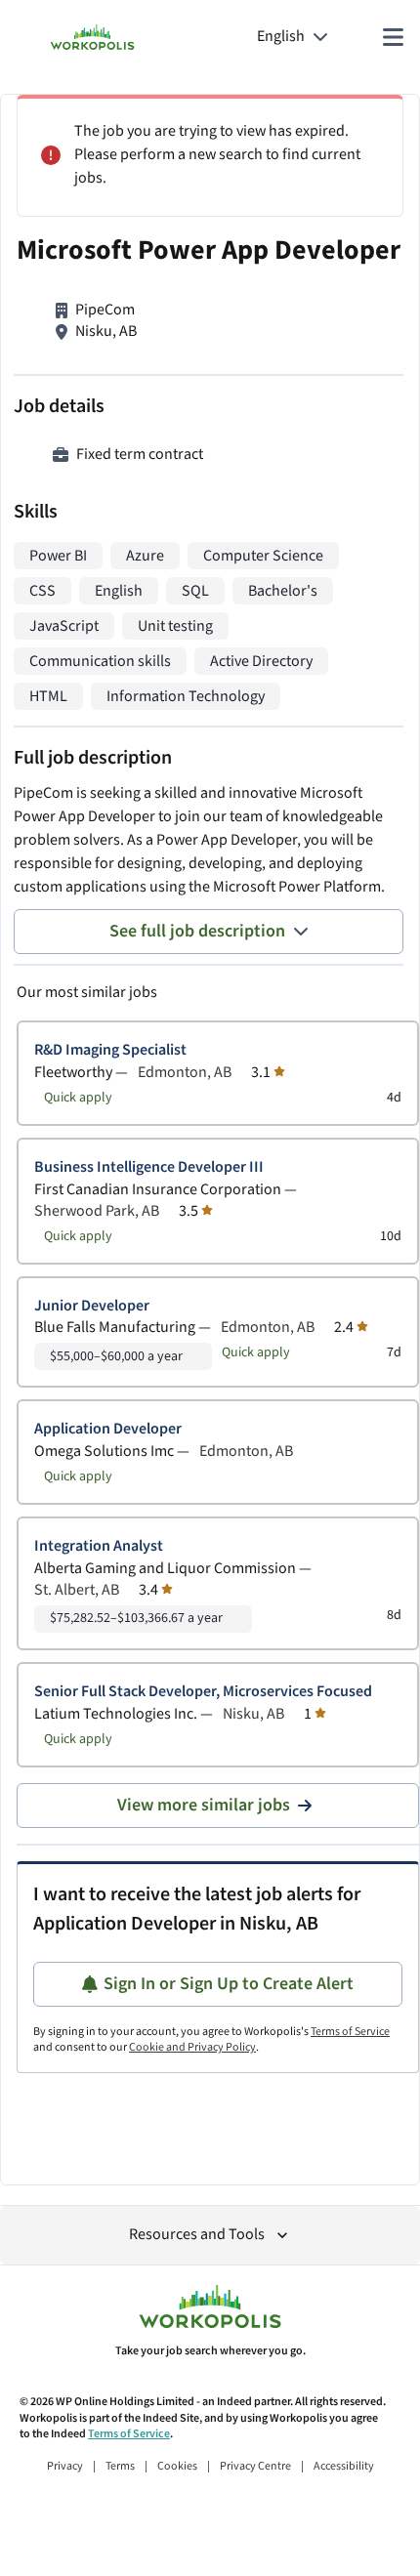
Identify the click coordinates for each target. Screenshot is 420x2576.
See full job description (197, 931)
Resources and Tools (197, 2235)
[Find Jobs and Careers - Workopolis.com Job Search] (92, 37)
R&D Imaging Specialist (110, 1050)
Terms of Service (350, 2032)
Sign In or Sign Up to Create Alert (229, 1984)
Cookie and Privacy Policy (192, 2047)
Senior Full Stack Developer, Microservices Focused (203, 1692)
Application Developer (108, 1429)
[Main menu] (393, 37)
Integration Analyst (99, 1546)
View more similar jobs (204, 1805)
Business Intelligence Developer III (149, 1167)
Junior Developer (92, 1306)
